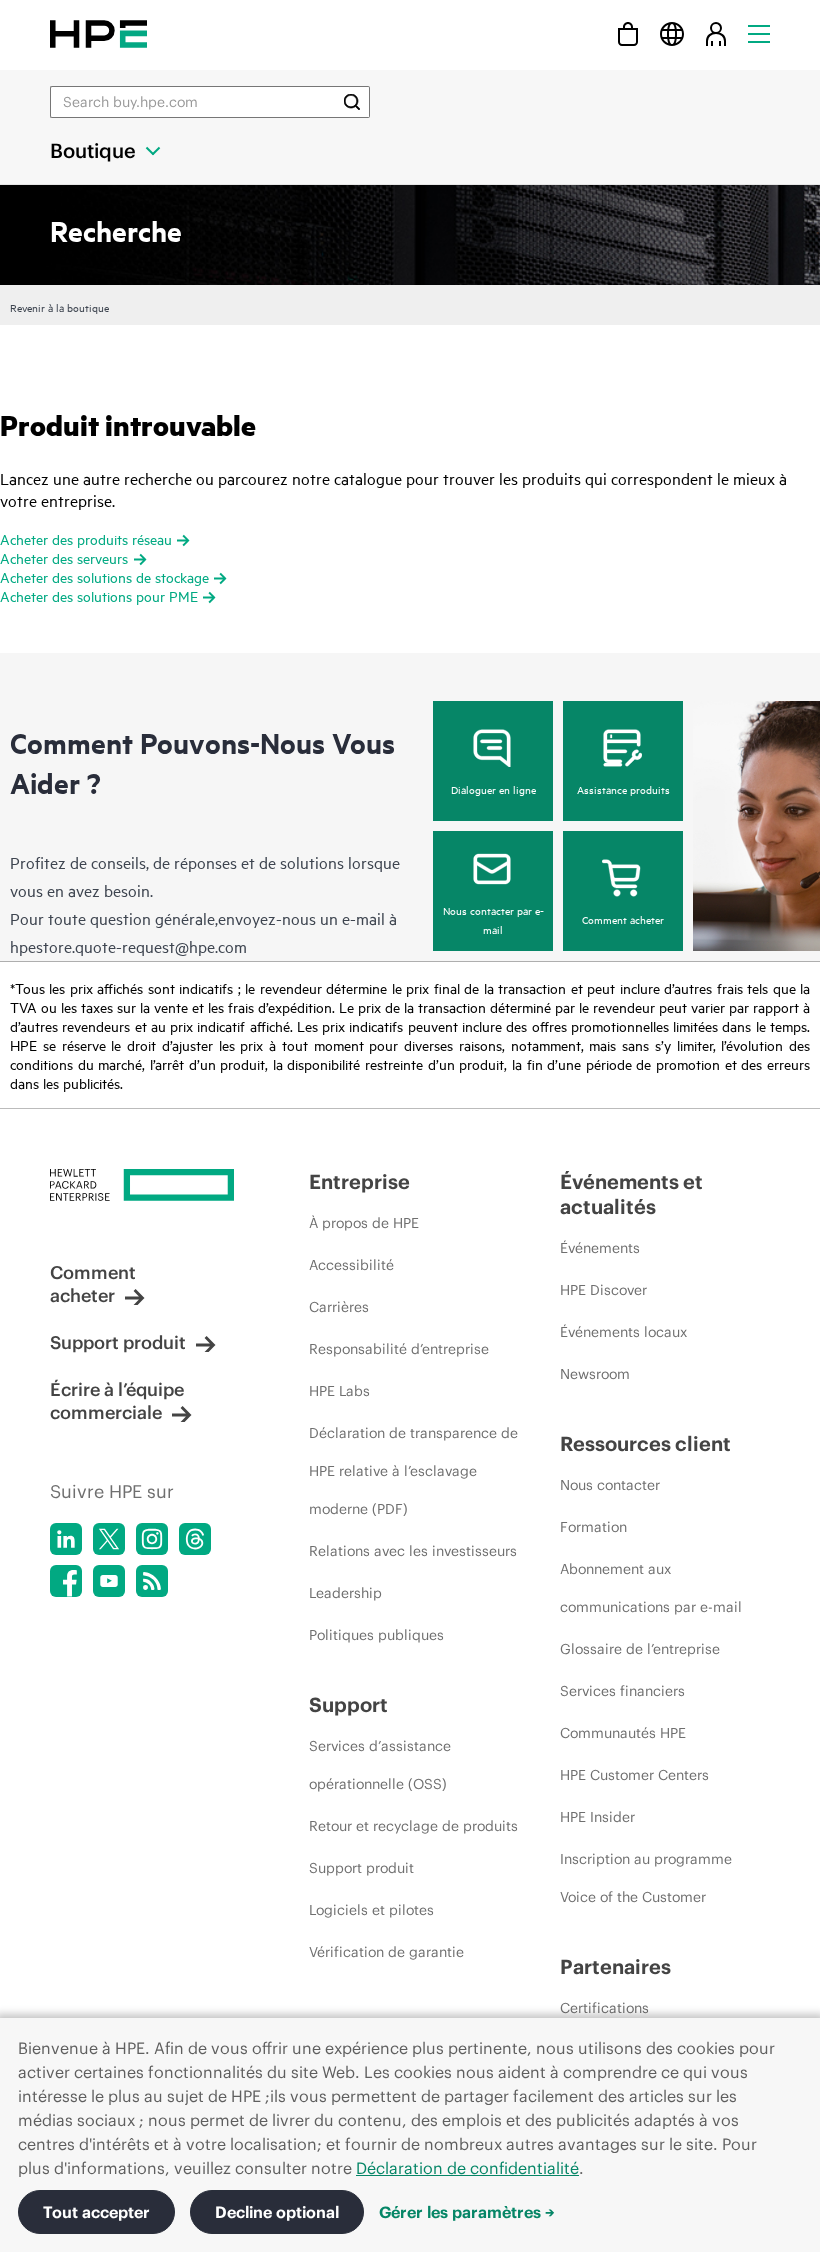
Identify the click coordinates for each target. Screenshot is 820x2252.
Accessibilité (351, 1265)
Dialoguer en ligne (493, 789)
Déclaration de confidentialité (467, 2168)
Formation (593, 1527)
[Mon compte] (716, 33)
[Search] (352, 102)
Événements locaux (623, 1332)
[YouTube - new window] (109, 1581)
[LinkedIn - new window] (66, 1539)
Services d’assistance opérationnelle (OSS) (380, 1765)
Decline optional (277, 2212)
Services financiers (622, 1691)
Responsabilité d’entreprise (399, 1349)
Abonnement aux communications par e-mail (651, 1588)
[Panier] (628, 33)
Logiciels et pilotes (371, 1910)
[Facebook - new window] (66, 1581)
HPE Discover (603, 1290)
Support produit (118, 1342)
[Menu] (759, 33)
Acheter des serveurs (64, 557)
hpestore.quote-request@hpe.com (128, 946)
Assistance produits (623, 789)
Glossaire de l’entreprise (640, 1649)
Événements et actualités (631, 1194)
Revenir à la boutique (59, 307)
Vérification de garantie (386, 1952)
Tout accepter (96, 2212)
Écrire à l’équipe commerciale (117, 1401)
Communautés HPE (623, 1733)
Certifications (604, 2008)
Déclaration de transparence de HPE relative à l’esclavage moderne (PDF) (413, 1471)
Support (348, 1704)
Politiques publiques (376, 1635)
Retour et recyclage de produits (413, 1826)
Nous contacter (610, 1485)
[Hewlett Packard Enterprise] (98, 33)
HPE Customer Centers (634, 1775)
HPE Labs (339, 1391)
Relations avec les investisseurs (413, 1551)
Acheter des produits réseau (86, 538)
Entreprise (359, 1181)
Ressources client (645, 1443)
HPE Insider (597, 1817)
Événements (600, 1248)
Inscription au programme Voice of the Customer (646, 1878)
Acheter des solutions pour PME (99, 595)
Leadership (345, 1593)
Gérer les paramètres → (467, 2212)
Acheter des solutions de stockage (104, 576)
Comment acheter (623, 919)
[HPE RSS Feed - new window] (152, 1581)
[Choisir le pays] (672, 33)
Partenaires (615, 1966)
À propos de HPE (364, 1223)
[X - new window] (109, 1539)
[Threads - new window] (195, 1539)
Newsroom (595, 1374)
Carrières (339, 1307)
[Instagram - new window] (152, 1539)
